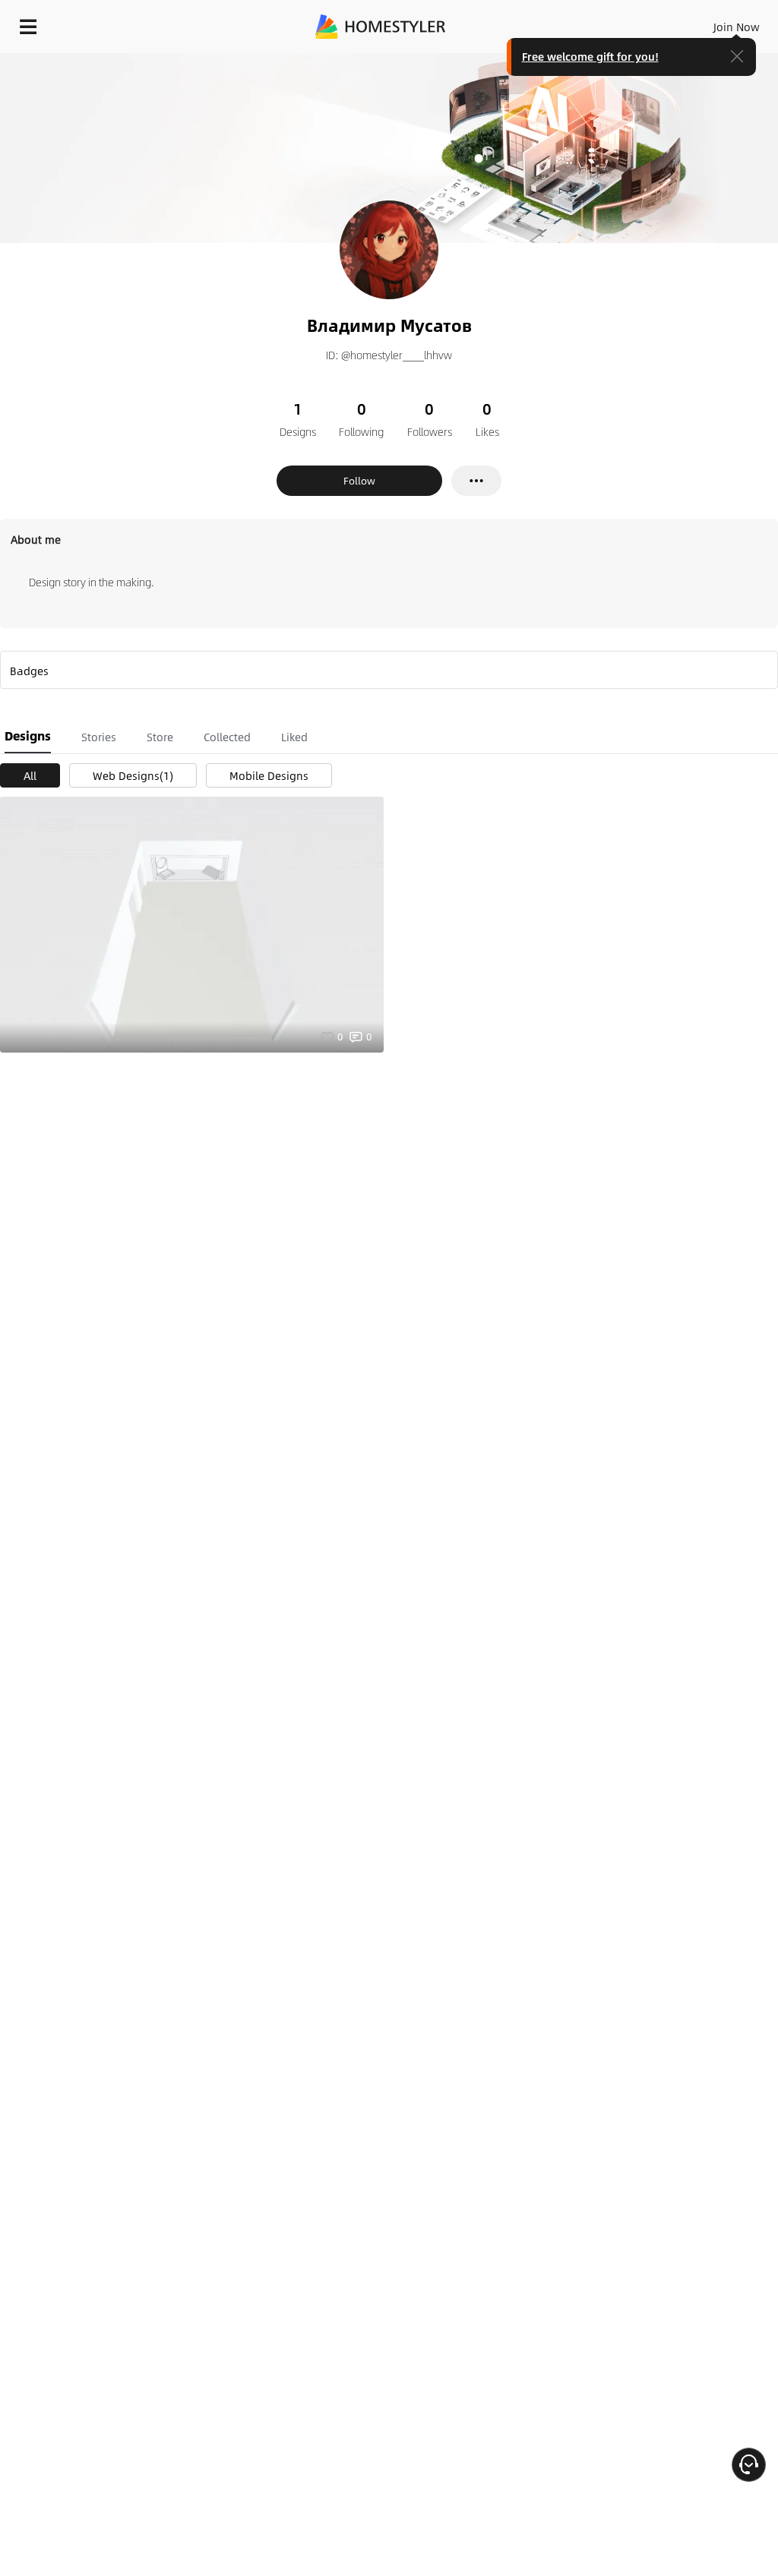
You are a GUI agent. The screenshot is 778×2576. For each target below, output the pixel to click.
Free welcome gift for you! (590, 56)
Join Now (737, 27)
